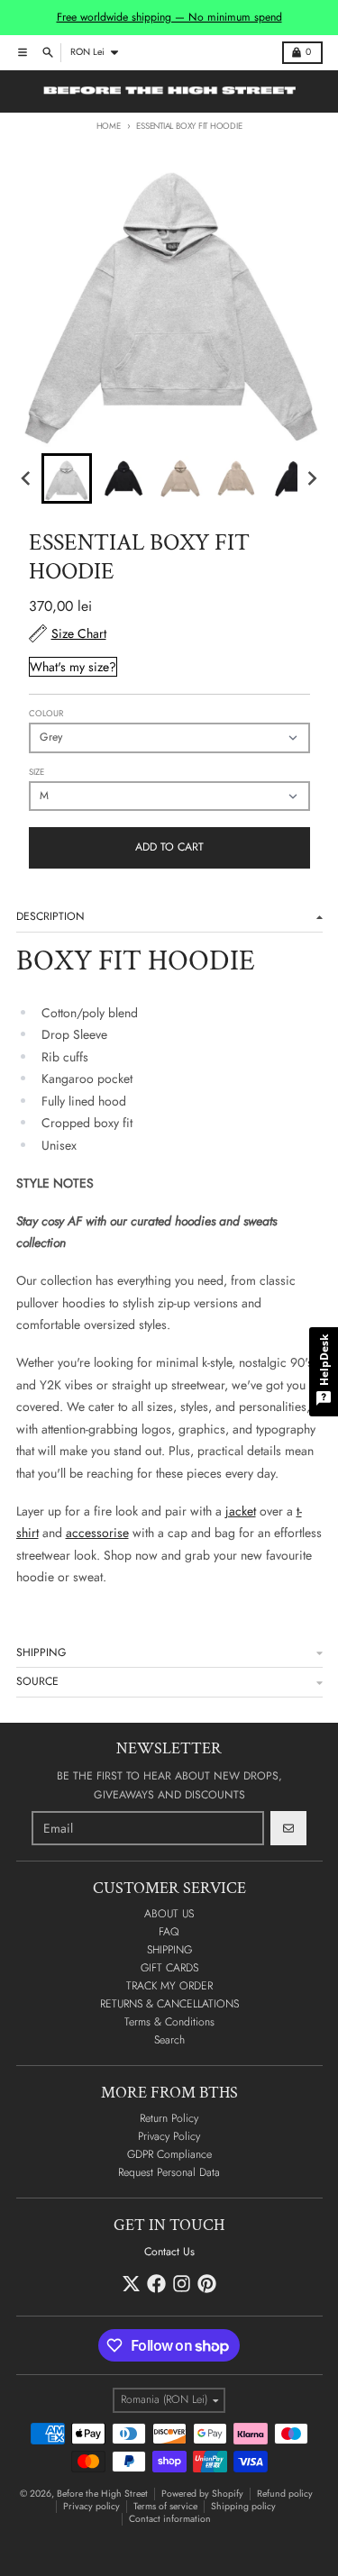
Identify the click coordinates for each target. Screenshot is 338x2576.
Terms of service (165, 2506)
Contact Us (169, 2252)
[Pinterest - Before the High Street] (207, 2284)
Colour (46, 714)
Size (37, 772)
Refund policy (285, 2494)
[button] (67, 478)
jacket (241, 1511)
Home (109, 126)
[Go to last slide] (27, 479)
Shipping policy (243, 2506)
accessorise (97, 1533)
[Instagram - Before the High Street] (182, 2284)
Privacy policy (91, 2506)
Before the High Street (102, 2494)
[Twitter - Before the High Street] (131, 2284)
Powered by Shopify (202, 2494)
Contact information (170, 2519)
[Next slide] (311, 479)
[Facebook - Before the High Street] (156, 2284)
